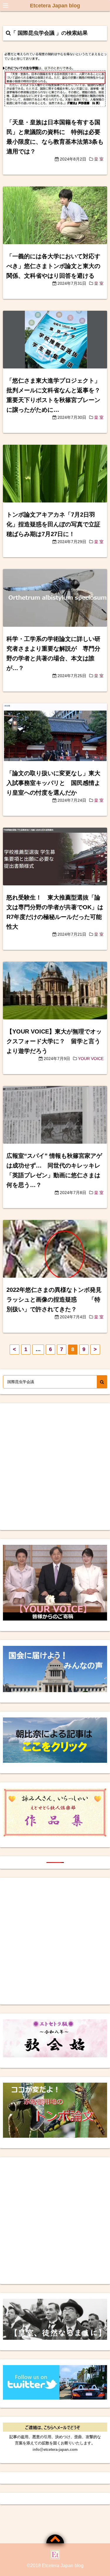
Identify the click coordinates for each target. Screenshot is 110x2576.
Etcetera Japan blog (55, 6)
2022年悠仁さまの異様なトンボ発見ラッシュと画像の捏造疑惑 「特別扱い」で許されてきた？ (54, 1299)
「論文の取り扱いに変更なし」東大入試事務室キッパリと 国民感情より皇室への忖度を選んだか (53, 783)
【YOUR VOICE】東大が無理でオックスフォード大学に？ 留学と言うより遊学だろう (54, 1041)
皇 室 (99, 159)
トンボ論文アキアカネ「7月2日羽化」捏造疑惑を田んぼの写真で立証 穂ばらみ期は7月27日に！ (56, 524)
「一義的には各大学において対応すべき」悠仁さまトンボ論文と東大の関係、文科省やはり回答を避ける (53, 266)
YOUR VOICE (91, 1059)
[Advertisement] (55, 1467)
